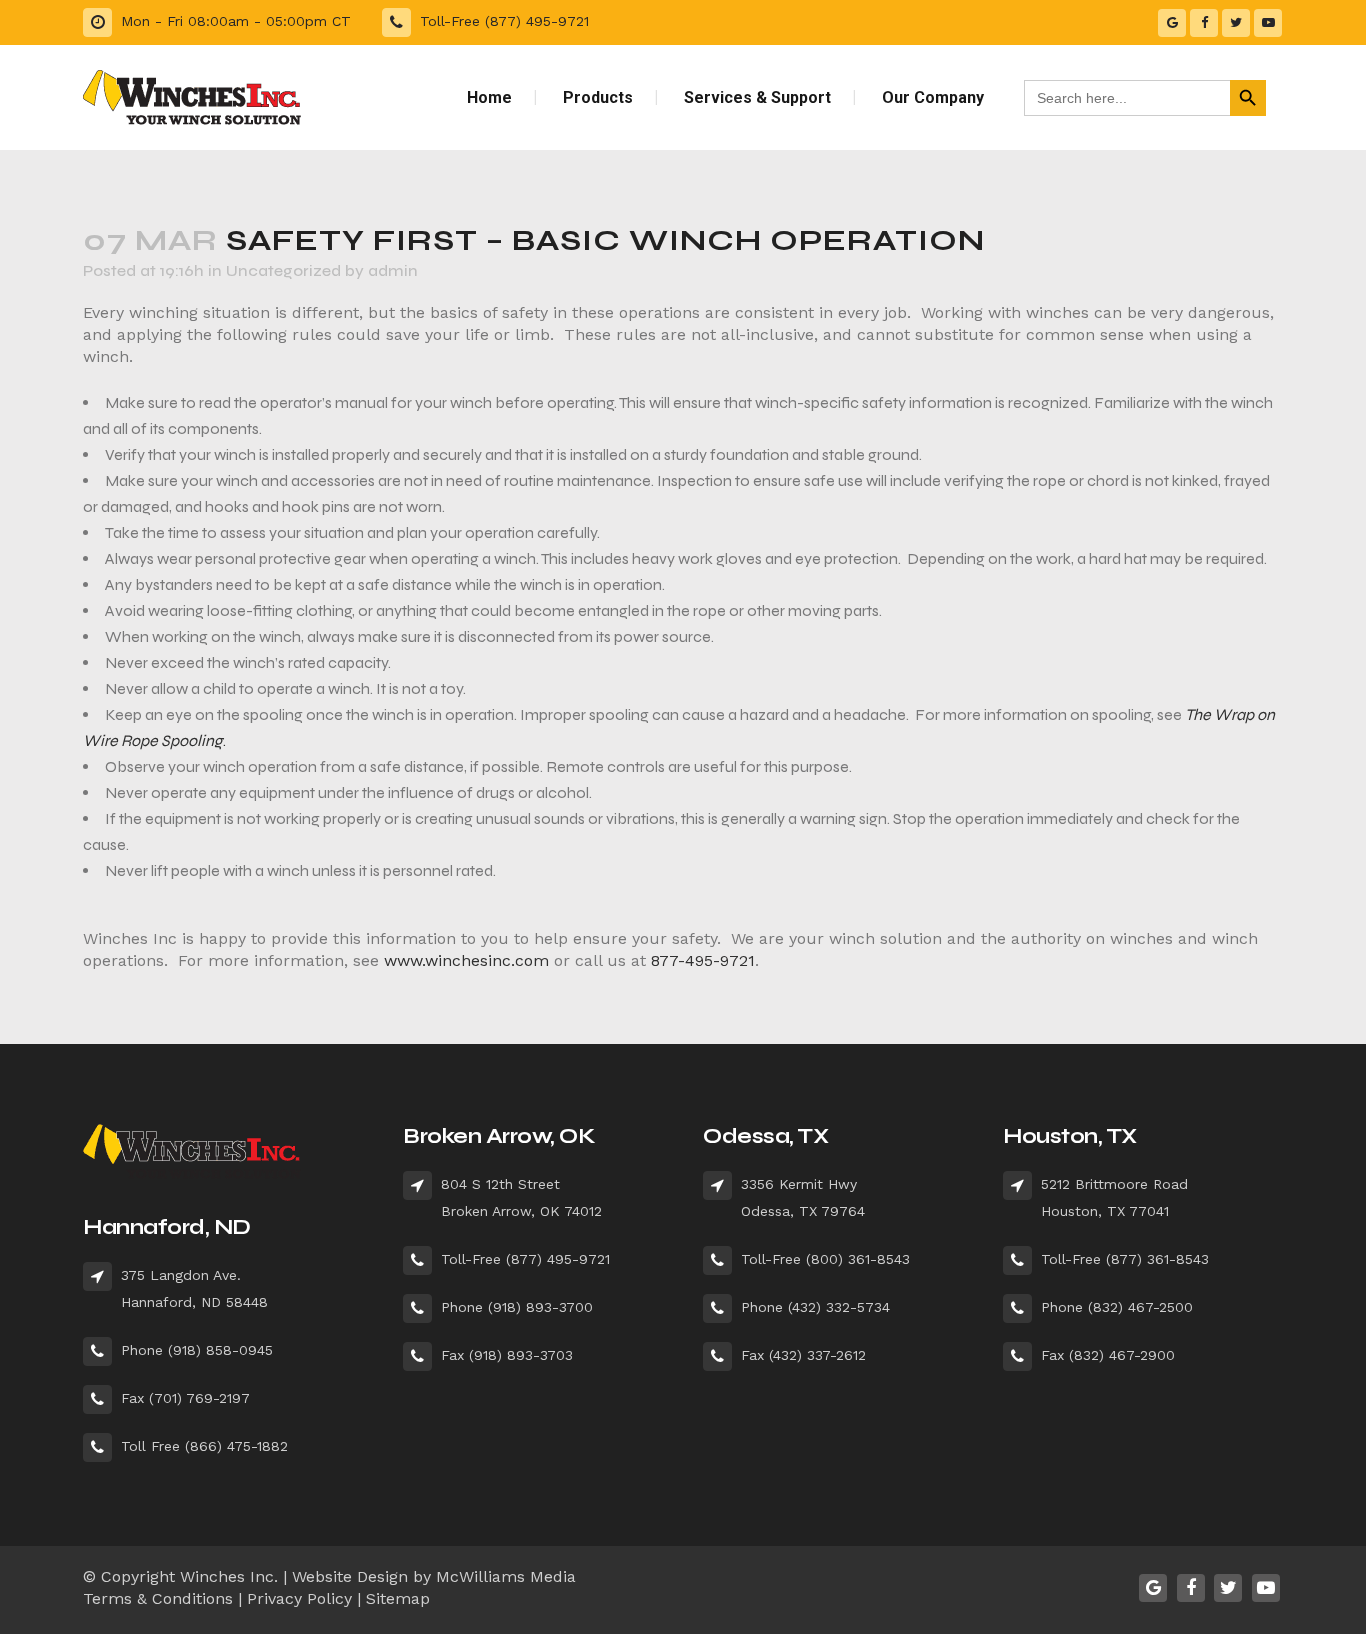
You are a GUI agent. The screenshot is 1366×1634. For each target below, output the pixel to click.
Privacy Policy (299, 1598)
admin (393, 270)
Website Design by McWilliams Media (434, 1576)
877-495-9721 (703, 960)
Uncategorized (283, 270)
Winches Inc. (229, 1576)
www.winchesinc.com (466, 960)
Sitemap (398, 1598)
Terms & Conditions (158, 1598)
